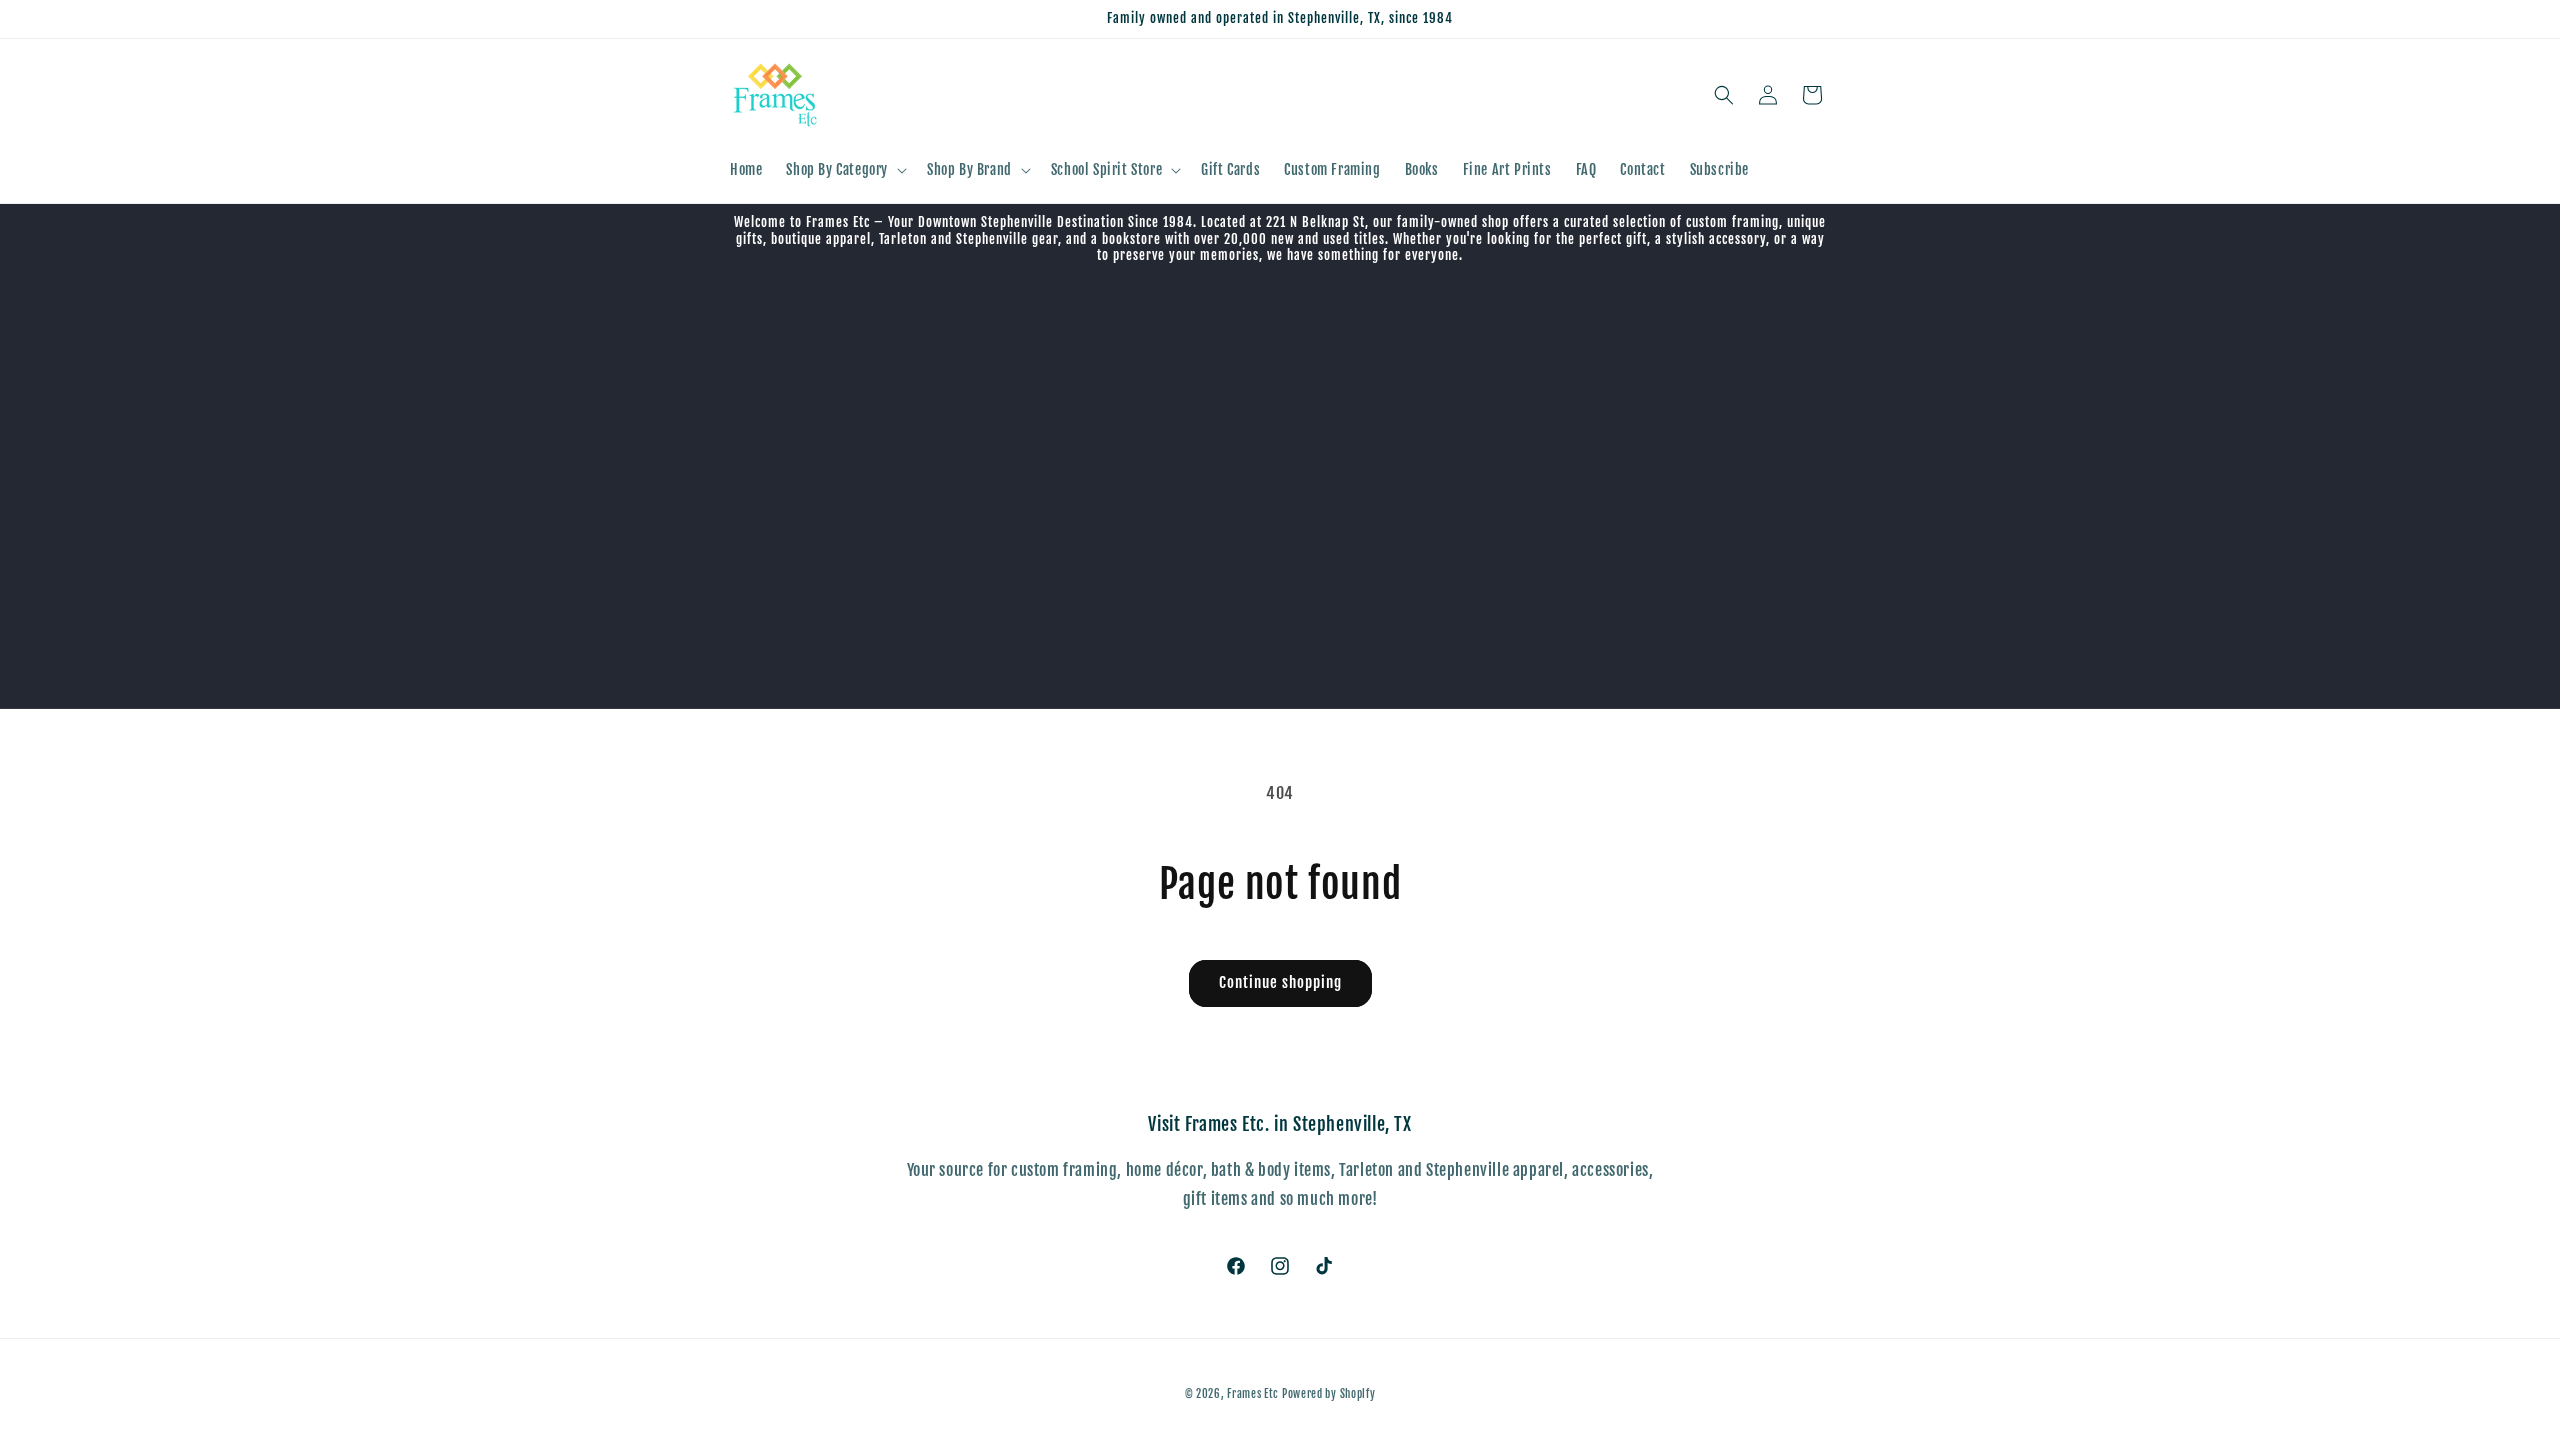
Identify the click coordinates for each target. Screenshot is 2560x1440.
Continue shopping (1280, 982)
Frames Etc (1254, 1394)
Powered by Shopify (1329, 1394)
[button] (844, 170)
